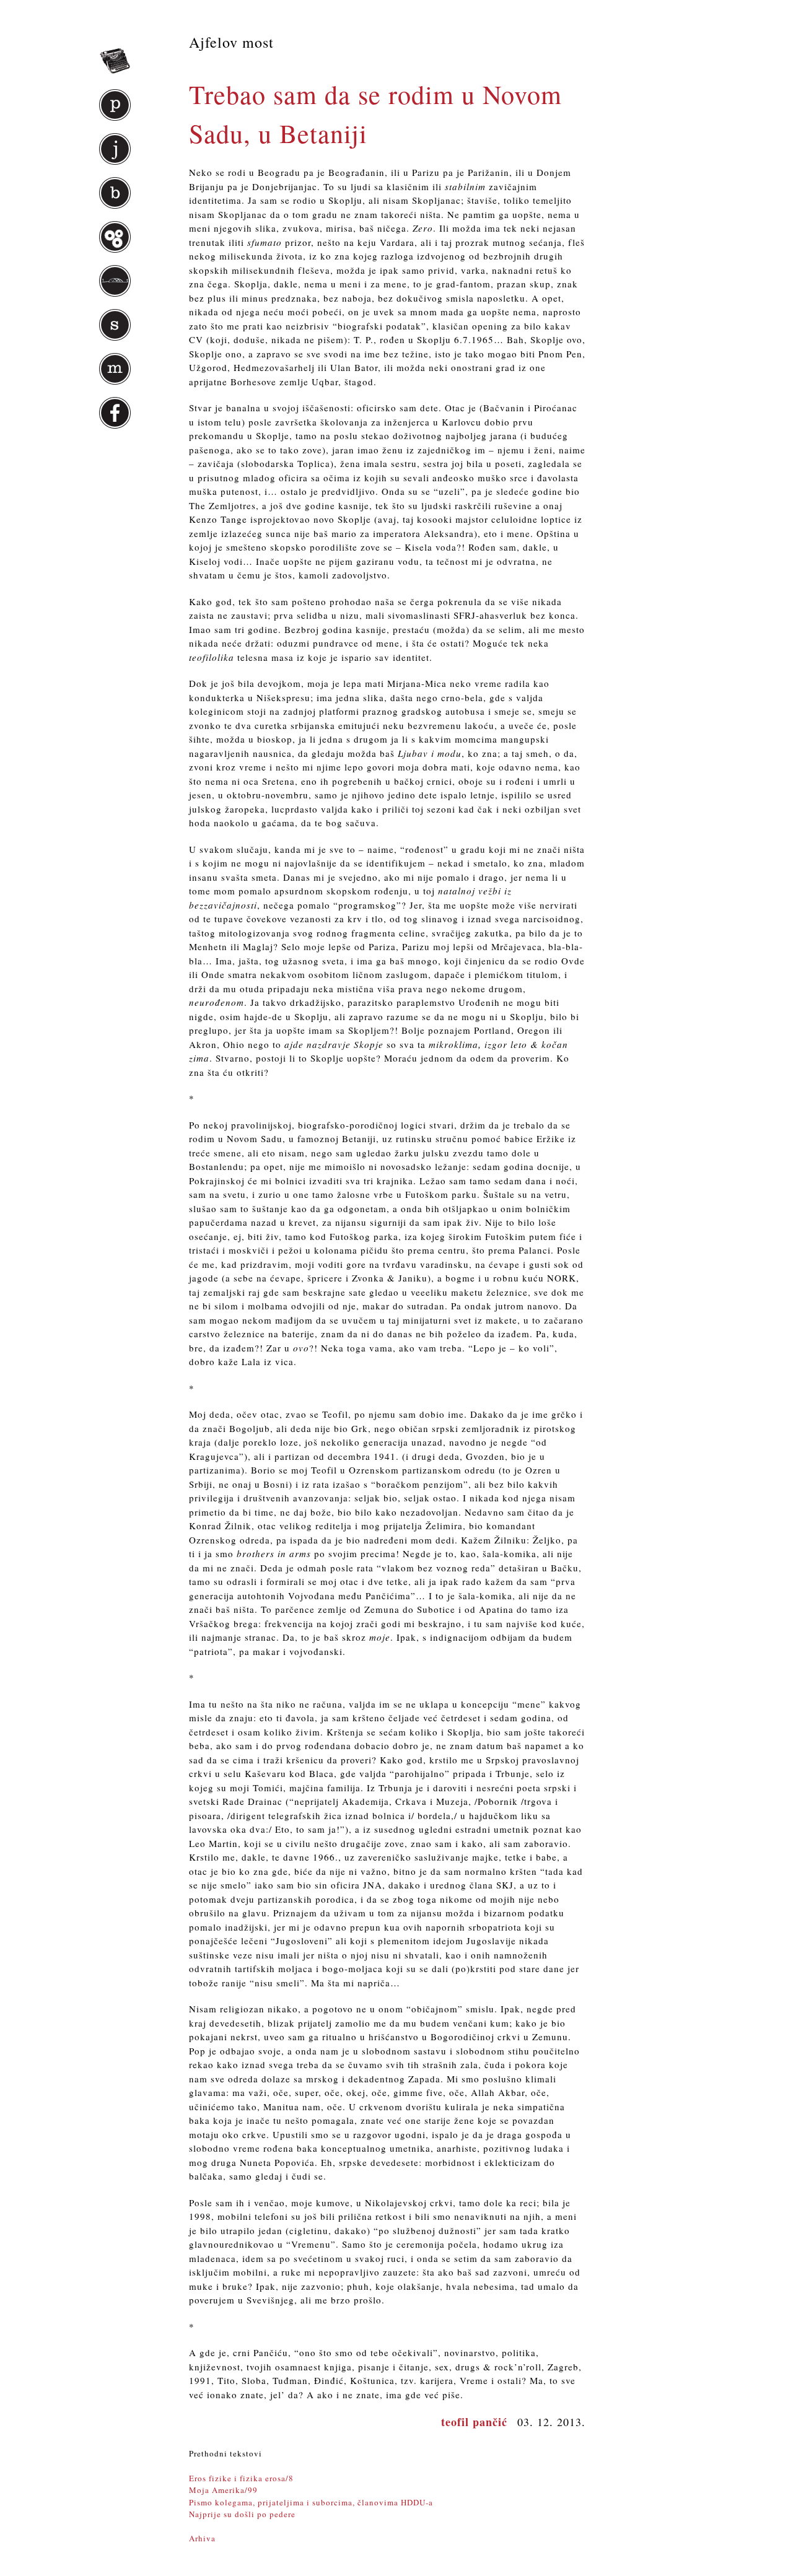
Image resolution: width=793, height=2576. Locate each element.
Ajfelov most (231, 42)
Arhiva (202, 2538)
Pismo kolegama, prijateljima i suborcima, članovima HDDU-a (311, 2502)
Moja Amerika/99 (223, 2490)
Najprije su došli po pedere (242, 2514)
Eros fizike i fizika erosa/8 (241, 2478)
